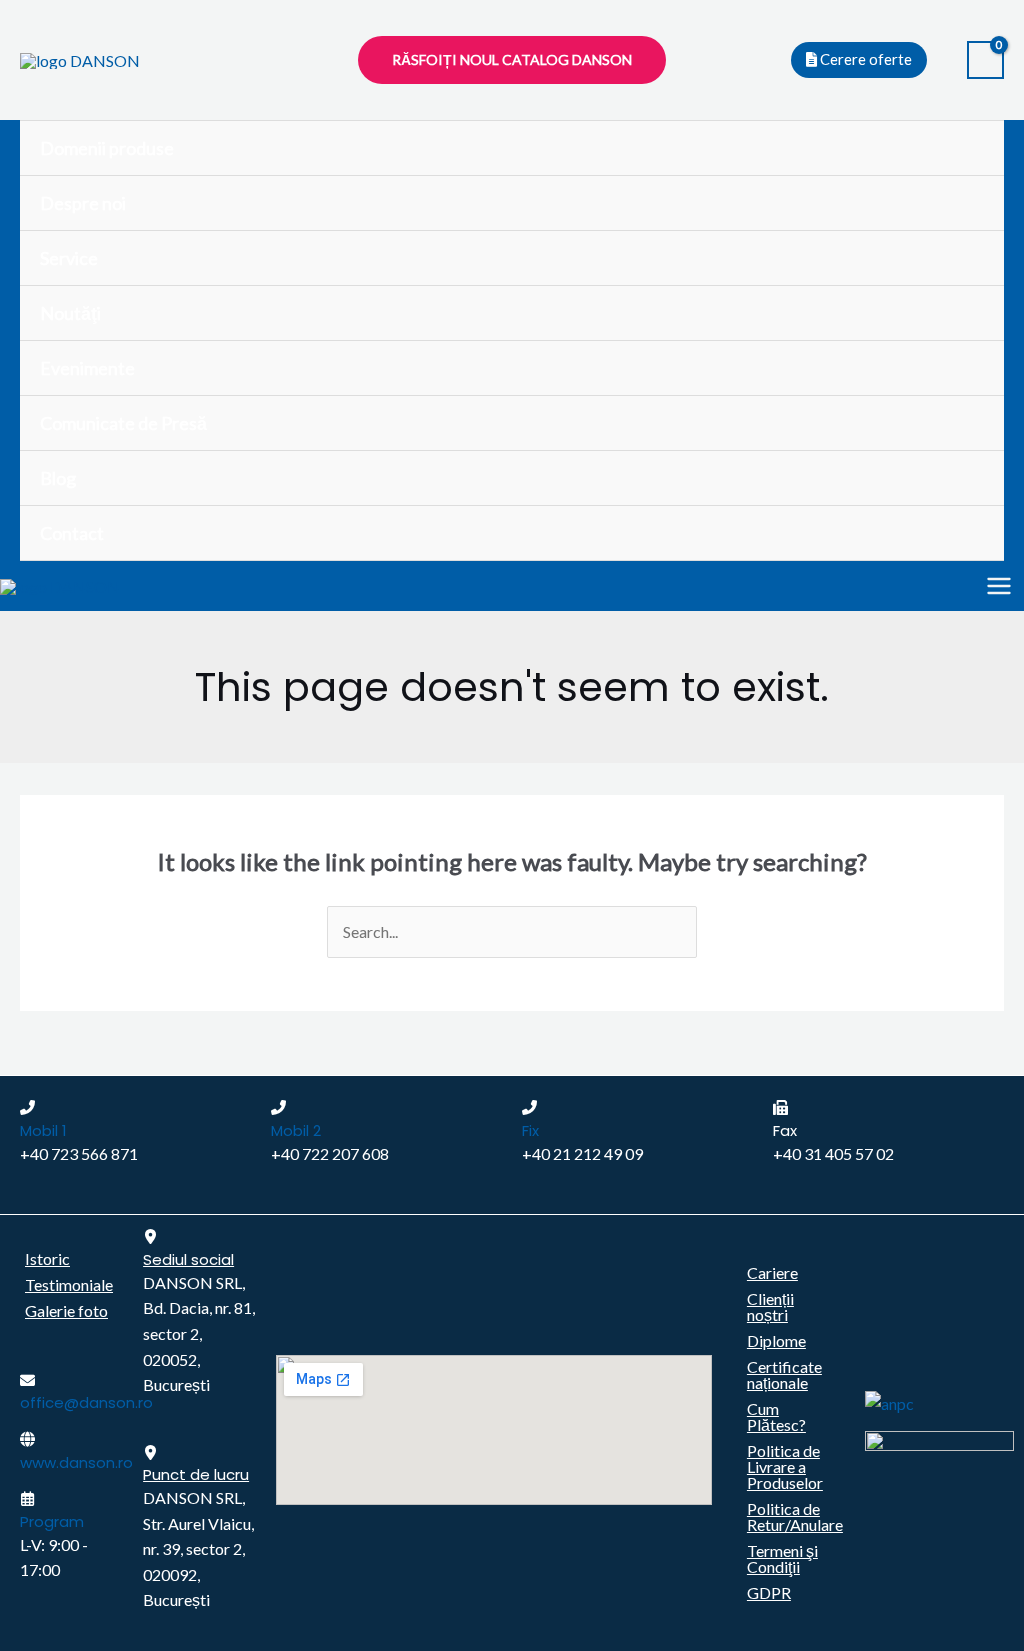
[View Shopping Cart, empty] (985, 60)
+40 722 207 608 (330, 1153)
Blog (58, 478)
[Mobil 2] (278, 1107)
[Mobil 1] (27, 1107)
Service (69, 258)
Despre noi (83, 203)
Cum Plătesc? (776, 1416)
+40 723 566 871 (79, 1153)
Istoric (47, 1258)
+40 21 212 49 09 (582, 1153)
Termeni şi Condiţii (782, 1558)
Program (52, 1521)
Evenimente (87, 368)
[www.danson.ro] (27, 1439)
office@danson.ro (86, 1402)
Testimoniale (69, 1284)
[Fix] (529, 1107)
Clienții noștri (770, 1306)
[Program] (27, 1498)
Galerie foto (66, 1310)
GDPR (769, 1592)
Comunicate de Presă (123, 423)
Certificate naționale (784, 1374)
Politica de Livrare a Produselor (785, 1466)
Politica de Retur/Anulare (795, 1516)
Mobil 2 (296, 1130)
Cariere (772, 1272)
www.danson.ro (76, 1462)
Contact (72, 533)
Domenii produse (107, 148)
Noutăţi (70, 313)
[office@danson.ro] (27, 1380)
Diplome (776, 1340)
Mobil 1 (43, 1130)
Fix (530, 1130)
